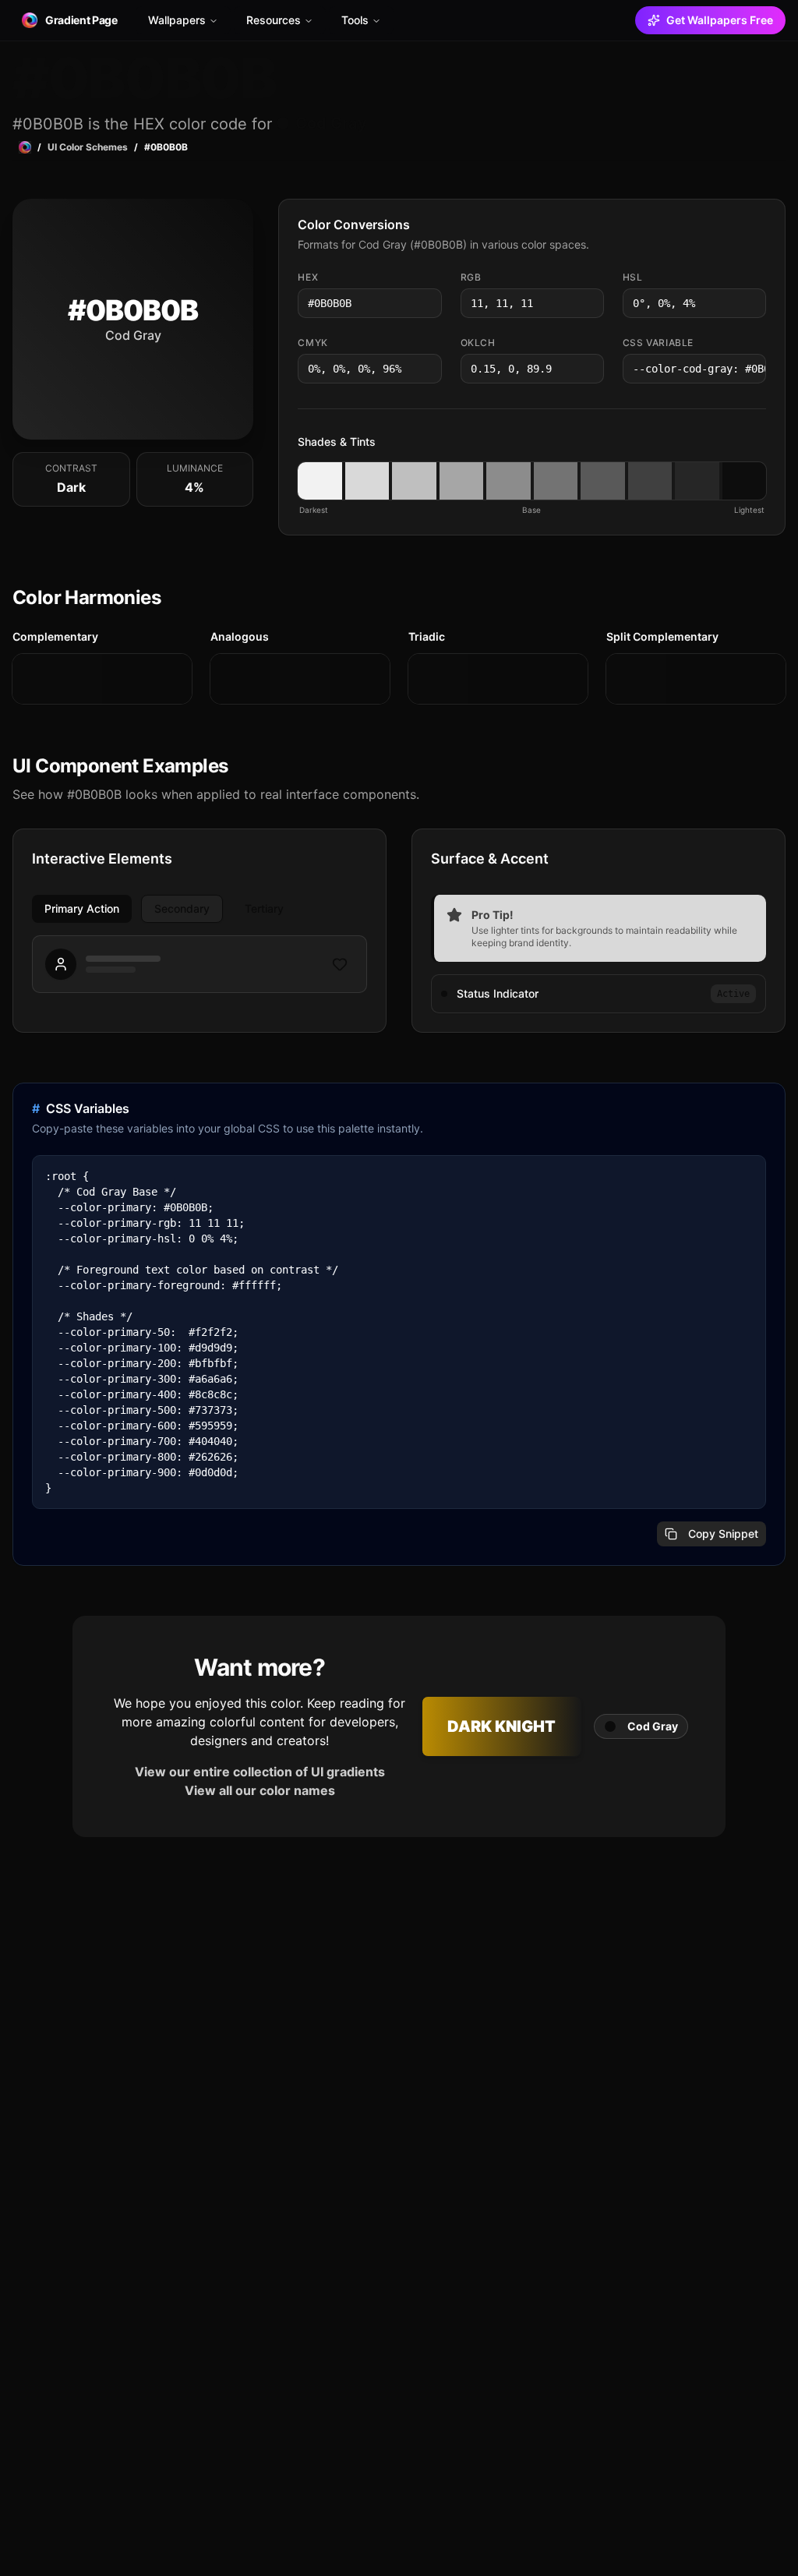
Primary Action (82, 908)
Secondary (182, 908)
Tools (355, 20)
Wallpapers (177, 20)
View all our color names (260, 1790)
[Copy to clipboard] (429, 303)
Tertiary (264, 908)
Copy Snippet (723, 1534)
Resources (274, 20)
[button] (320, 481)
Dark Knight (501, 1726)
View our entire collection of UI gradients (260, 1772)
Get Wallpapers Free (720, 20)
